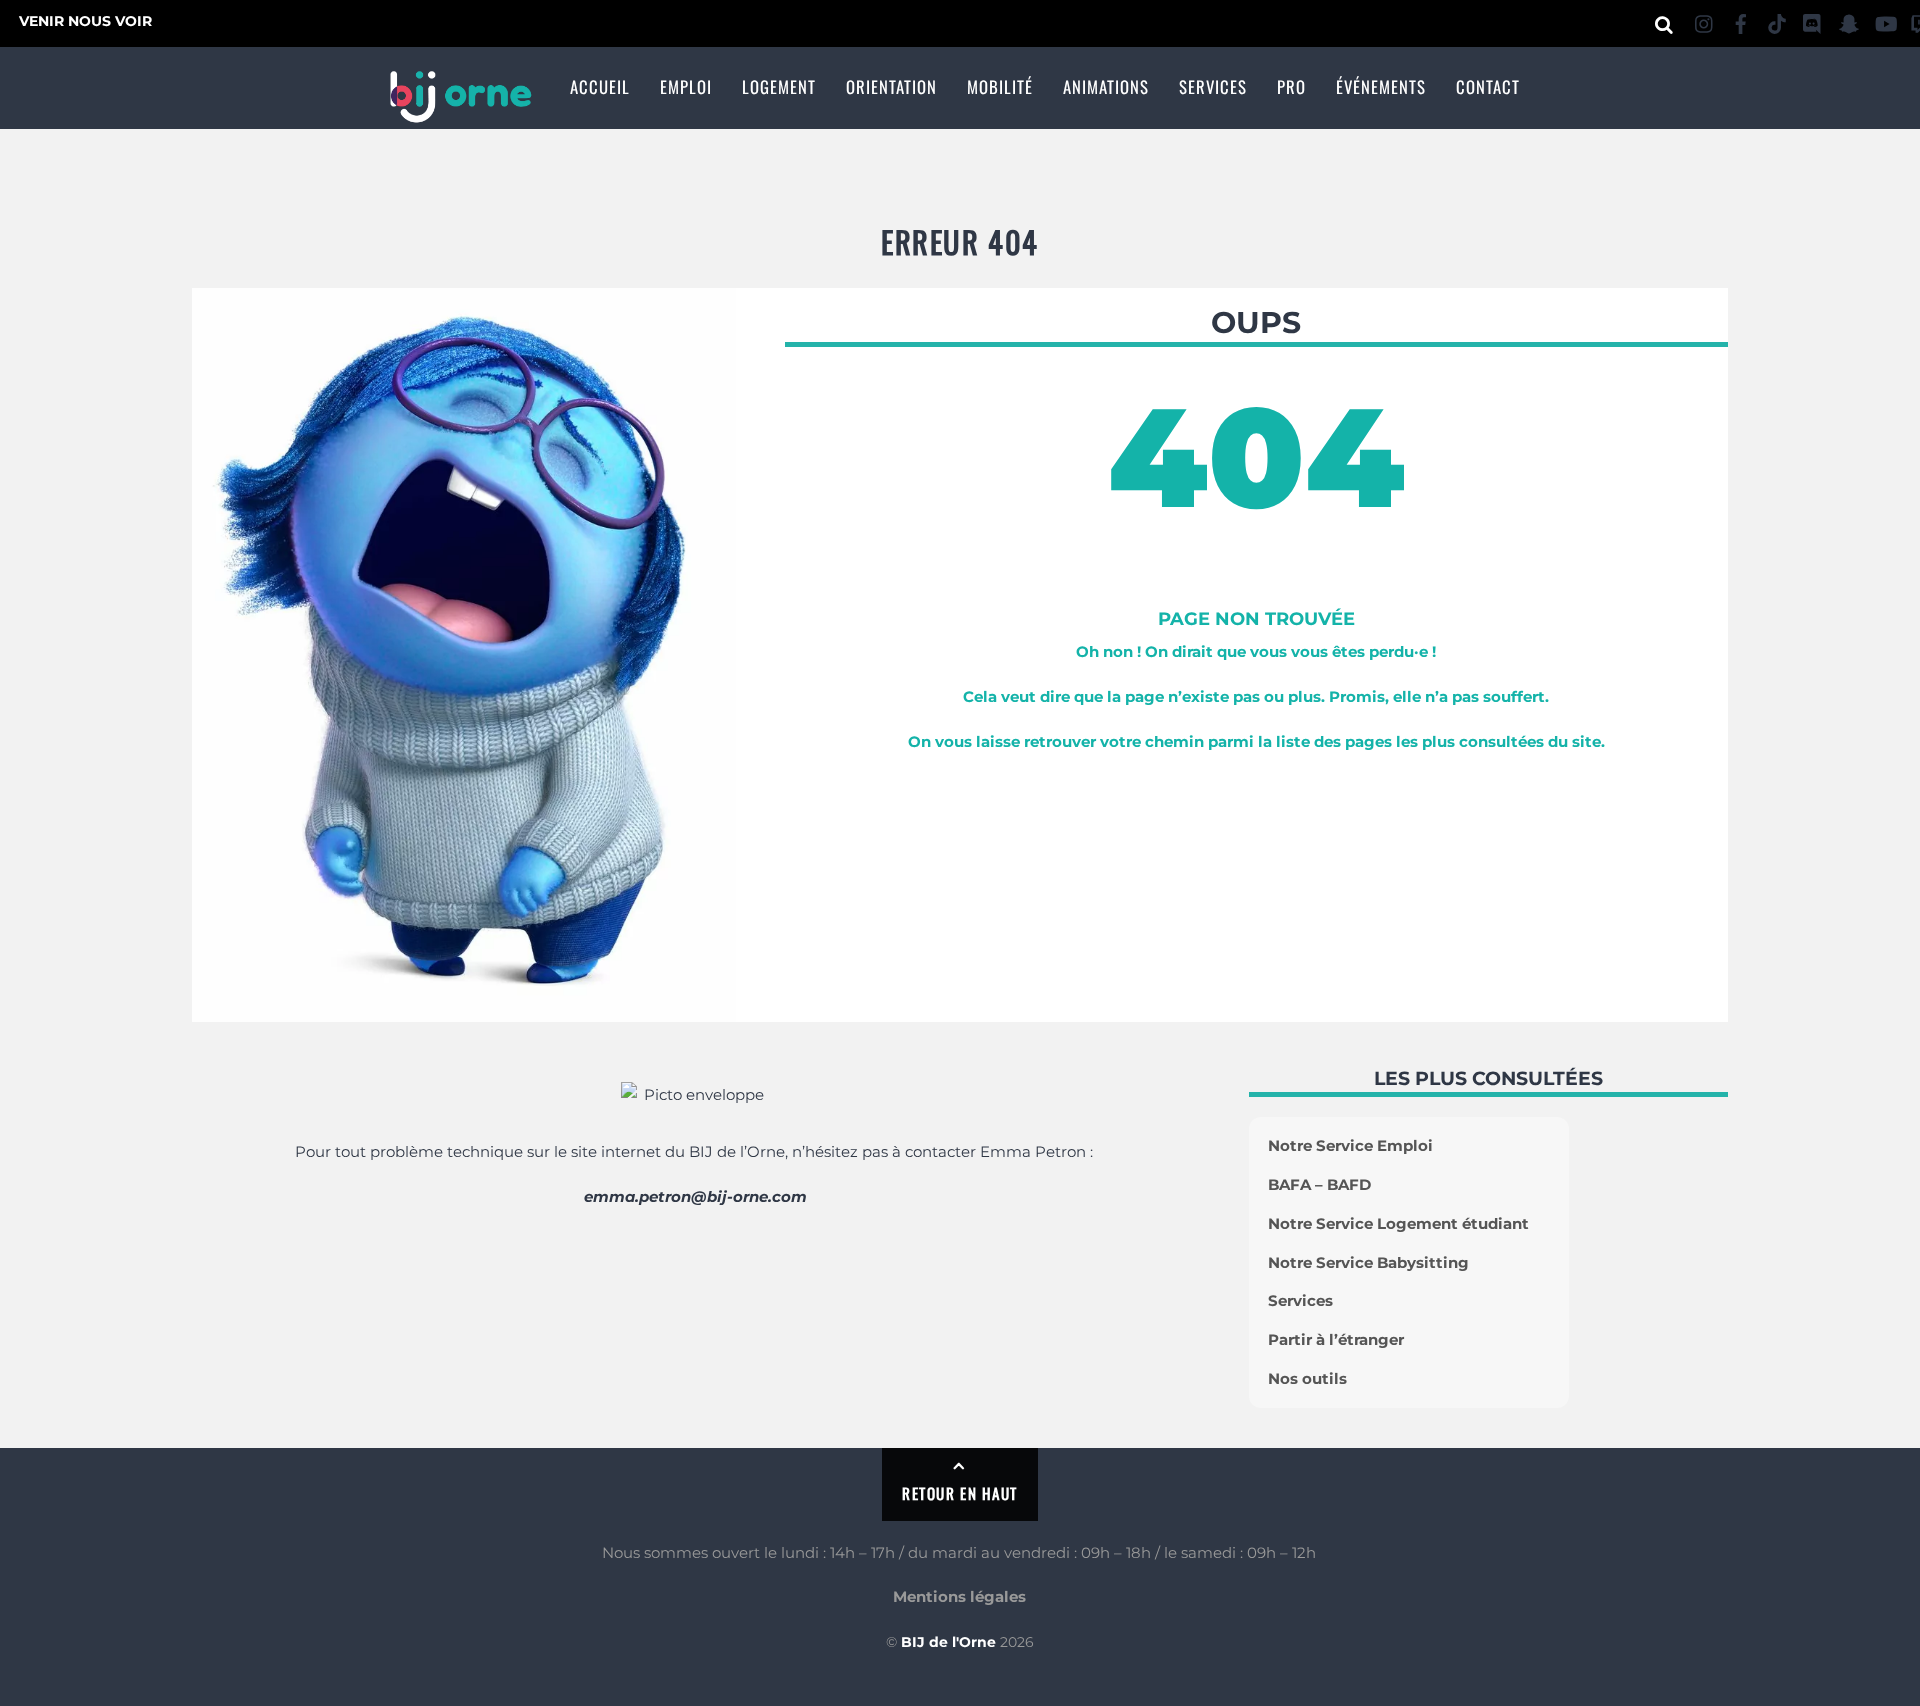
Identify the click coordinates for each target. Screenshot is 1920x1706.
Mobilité (1000, 86)
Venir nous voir (85, 21)
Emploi (686, 86)
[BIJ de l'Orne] (460, 111)
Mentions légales (959, 1596)
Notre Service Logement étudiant (1398, 1223)
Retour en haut (959, 1493)
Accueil (600, 86)
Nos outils (1307, 1378)
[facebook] (1741, 20)
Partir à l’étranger (1336, 1339)
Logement (779, 86)
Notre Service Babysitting (1368, 1262)
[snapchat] (1849, 20)
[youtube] (1885, 20)
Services (1213, 86)
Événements (1381, 86)
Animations (1106, 86)
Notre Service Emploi (1350, 1145)
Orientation (891, 86)
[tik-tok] (1777, 20)
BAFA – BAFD (1319, 1184)
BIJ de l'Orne (948, 1642)
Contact (1488, 86)
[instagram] (1705, 20)
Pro (1291, 86)
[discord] (1813, 20)
